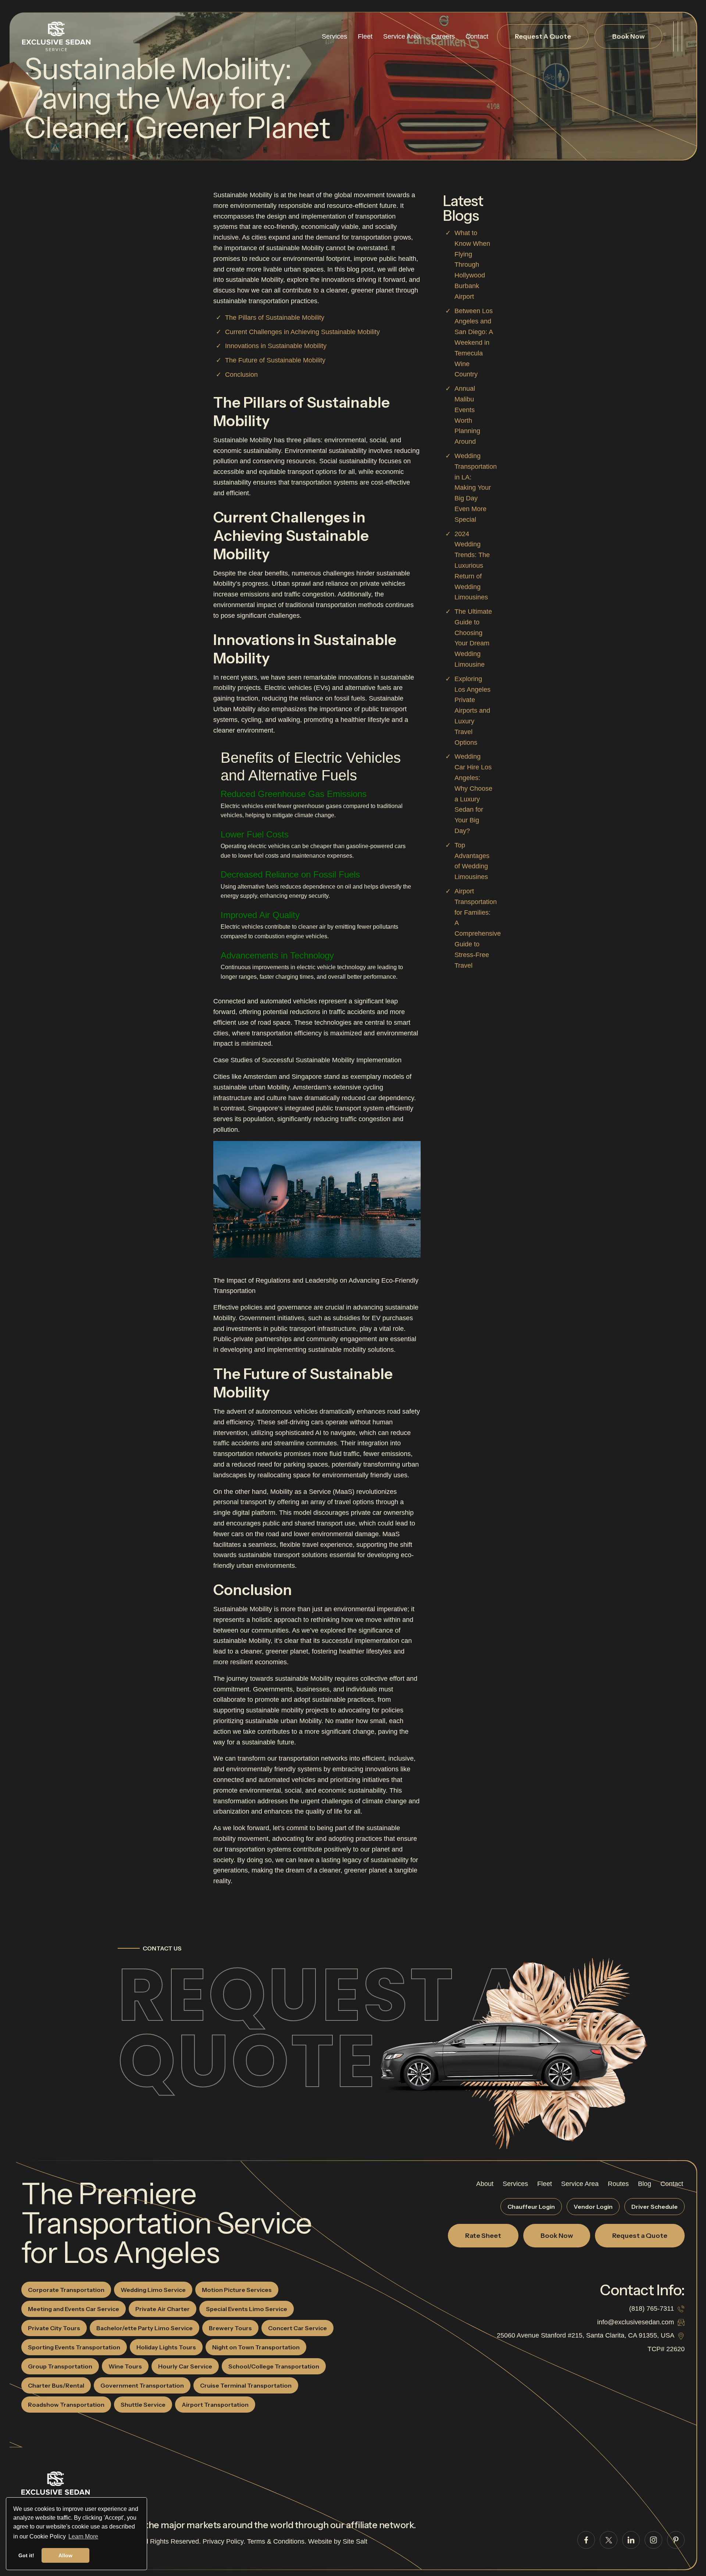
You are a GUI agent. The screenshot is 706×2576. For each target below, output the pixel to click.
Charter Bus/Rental (56, 2385)
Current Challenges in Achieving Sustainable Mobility (302, 332)
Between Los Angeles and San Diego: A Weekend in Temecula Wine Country (474, 343)
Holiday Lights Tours (166, 2347)
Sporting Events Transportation (74, 2347)
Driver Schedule (655, 2207)
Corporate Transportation (66, 2290)
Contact (477, 36)
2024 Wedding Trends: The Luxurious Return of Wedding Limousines (472, 566)
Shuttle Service (143, 2405)
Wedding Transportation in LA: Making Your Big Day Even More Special (476, 488)
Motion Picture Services (237, 2290)
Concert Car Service (297, 2328)
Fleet (365, 36)
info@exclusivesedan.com (636, 2322)
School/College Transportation (274, 2366)
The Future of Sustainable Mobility (275, 360)
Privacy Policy (223, 2541)
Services (334, 36)
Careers (443, 36)
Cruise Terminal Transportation (246, 2385)
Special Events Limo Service (247, 2309)
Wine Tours (125, 2366)
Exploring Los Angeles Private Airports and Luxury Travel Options (473, 711)
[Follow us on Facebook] (586, 2540)
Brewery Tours (230, 2328)
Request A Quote (543, 36)
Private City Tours (54, 2328)
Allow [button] (65, 2555)
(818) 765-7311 (652, 2309)
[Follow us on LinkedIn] (631, 2540)
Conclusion (241, 375)
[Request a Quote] (493, 2052)
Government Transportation (142, 2385)
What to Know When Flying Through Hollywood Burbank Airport (472, 265)
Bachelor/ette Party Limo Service (145, 2328)
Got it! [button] (26, 2555)
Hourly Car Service (185, 2366)
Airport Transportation (215, 2405)
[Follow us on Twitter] (609, 2540)
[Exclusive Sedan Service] (56, 37)
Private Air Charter (163, 2309)
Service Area (402, 36)
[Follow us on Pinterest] (676, 2540)
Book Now (628, 36)
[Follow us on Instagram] (653, 2540)
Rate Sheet (483, 2236)
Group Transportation (60, 2366)
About (485, 2184)
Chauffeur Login (531, 2207)
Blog (645, 2184)
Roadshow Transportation (66, 2405)
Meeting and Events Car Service (74, 2309)
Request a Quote (322, 2028)
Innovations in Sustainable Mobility (276, 346)
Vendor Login (593, 2207)
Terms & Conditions (276, 2541)
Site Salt (355, 2541)
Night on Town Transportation (256, 2347)
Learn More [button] (83, 2536)
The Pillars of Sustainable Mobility (275, 318)
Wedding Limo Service (153, 2290)
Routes (618, 2184)
